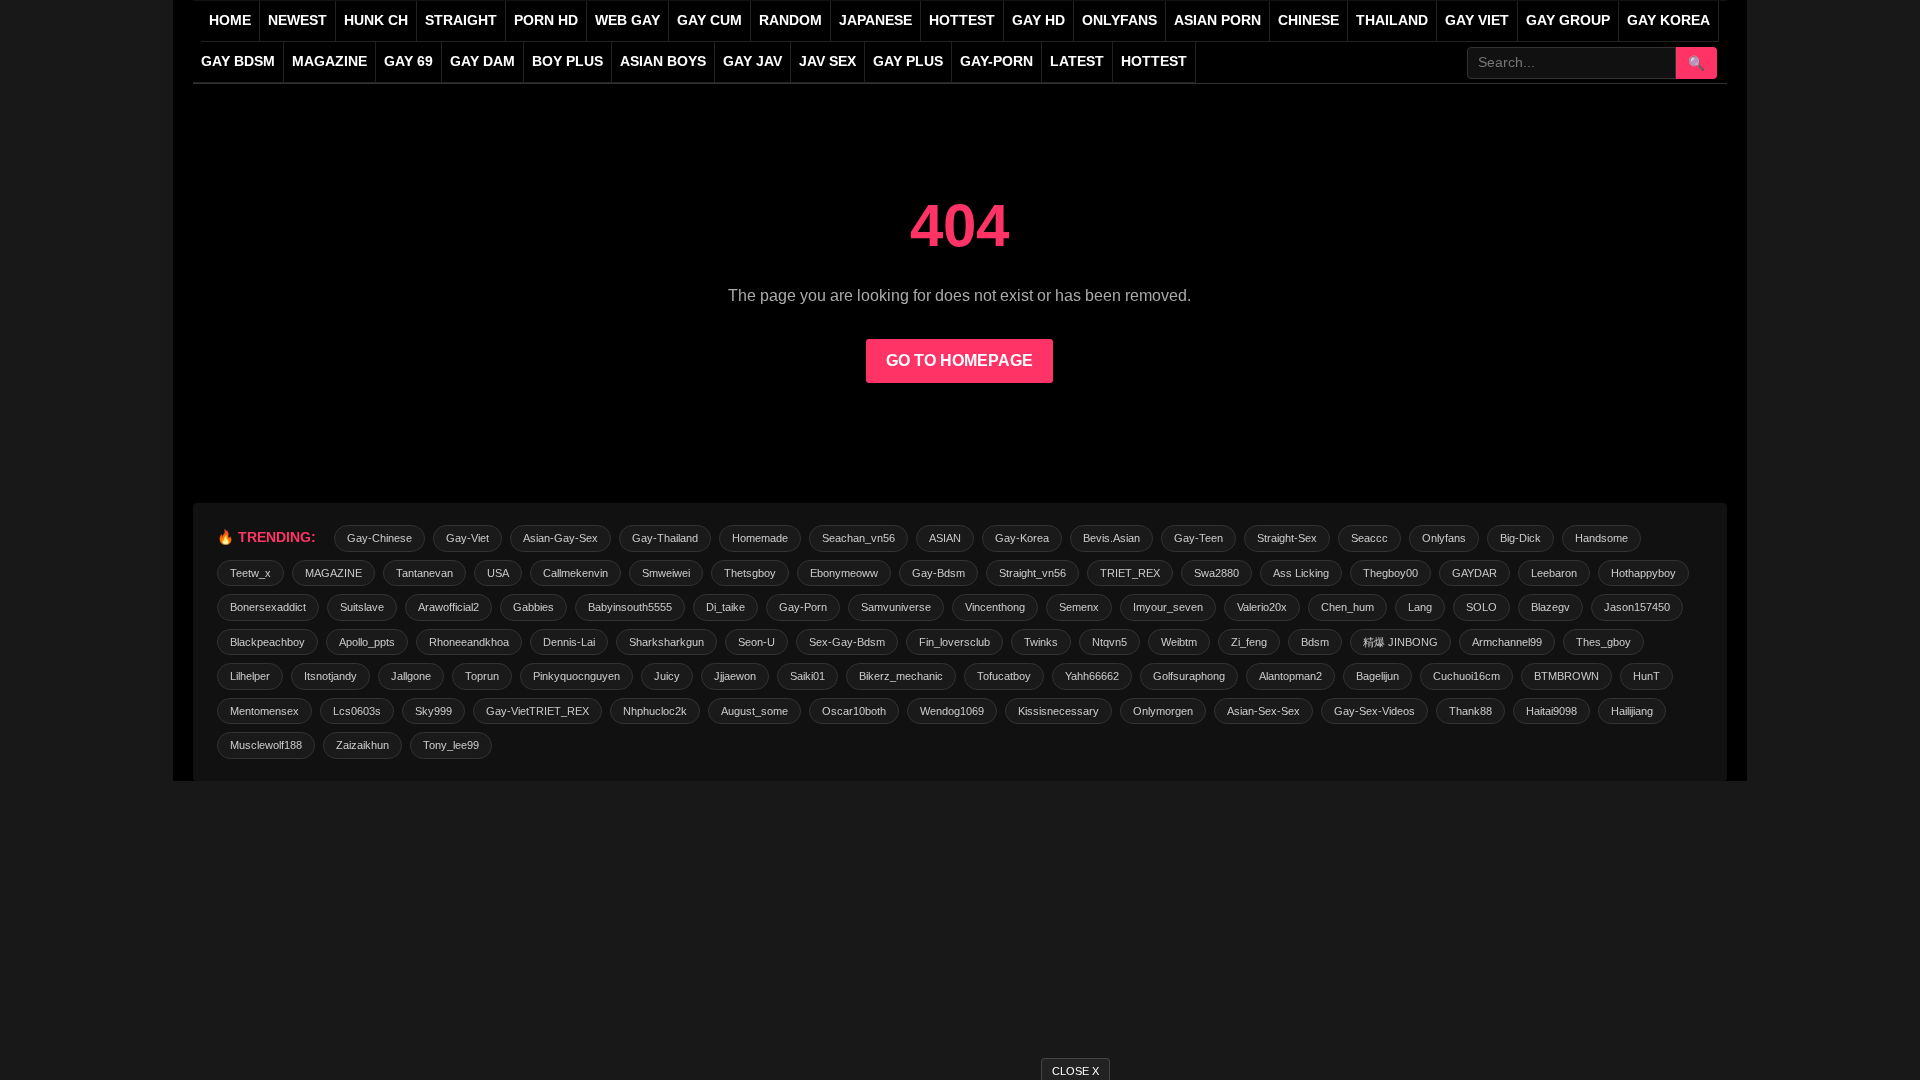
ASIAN (945, 538)
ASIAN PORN (1217, 20)
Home (230, 20)
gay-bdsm (938, 573)
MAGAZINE (329, 61)
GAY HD (1038, 20)
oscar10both (854, 711)
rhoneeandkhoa (469, 642)
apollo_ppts (367, 642)
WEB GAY (627, 20)
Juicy (667, 676)
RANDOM (790, 20)
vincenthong (995, 607)
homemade (760, 538)
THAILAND (1392, 20)
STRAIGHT (461, 20)
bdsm (1315, 642)
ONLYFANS (1119, 20)
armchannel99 (1507, 642)
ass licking (1301, 573)
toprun (482, 676)
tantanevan (424, 573)
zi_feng (1249, 642)
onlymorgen (1163, 711)
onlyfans (1444, 538)
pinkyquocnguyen (576, 676)
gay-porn (996, 61)
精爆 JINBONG (1400, 642)
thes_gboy (1603, 642)
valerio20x (1262, 607)
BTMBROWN (1566, 676)
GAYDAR (1474, 573)
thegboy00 (1390, 573)
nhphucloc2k (655, 711)
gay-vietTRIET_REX (537, 711)
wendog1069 (952, 711)
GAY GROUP (1568, 20)
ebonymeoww (844, 573)
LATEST (1077, 61)
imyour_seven (1168, 607)
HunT (1646, 676)
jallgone (411, 676)
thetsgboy (750, 573)
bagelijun (1377, 676)
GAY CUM (709, 20)
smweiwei (666, 573)
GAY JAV (752, 61)
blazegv (1550, 607)
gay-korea (1022, 538)
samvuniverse (896, 607)
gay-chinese (379, 538)
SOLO (1481, 607)
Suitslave (362, 607)
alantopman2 (1290, 676)
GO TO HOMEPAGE (959, 360)
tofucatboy (1004, 676)
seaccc (1369, 538)
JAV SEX (827, 61)
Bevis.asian (1111, 538)
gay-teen (1198, 538)
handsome (1601, 538)
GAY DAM (482, 61)
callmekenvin (575, 573)
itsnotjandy (330, 676)
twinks (1041, 642)
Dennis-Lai (569, 642)
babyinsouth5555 (630, 607)
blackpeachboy (267, 642)
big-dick (1520, 538)
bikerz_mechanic (901, 676)
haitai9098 (1551, 711)
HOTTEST (962, 20)
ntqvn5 (1109, 642)
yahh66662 (1092, 676)
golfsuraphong (1189, 676)
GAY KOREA (1668, 20)
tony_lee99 (451, 745)
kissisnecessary (1058, 711)
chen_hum (1347, 607)
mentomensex (264, 711)
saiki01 (807, 676)
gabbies (533, 607)
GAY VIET (1477, 20)
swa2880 (1216, 573)
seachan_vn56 (858, 538)
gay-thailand (665, 538)
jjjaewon (735, 676)
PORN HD (546, 20)
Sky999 (433, 711)
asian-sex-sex (1263, 711)
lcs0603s (357, 711)
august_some (754, 711)
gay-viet (467, 538)
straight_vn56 (1032, 573)
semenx (1079, 607)
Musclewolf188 (266, 745)
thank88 (1470, 711)
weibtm (1179, 642)
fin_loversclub (954, 642)
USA (498, 573)
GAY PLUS (908, 61)
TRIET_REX (1130, 573)
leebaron (1554, 573)
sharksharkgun (666, 642)
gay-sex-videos (1374, 711)
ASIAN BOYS (663, 61)
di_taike (725, 607)
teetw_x (250, 573)
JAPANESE (875, 20)
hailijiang (1632, 711)
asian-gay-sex (560, 538)
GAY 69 (408, 61)
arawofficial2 (448, 607)
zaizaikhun (362, 745)
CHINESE (1308, 20)
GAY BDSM (238, 61)
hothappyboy (1643, 573)
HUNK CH (376, 20)
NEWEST (297, 20)
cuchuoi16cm (1466, 676)
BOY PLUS (567, 61)
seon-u (756, 642)
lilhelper (250, 676)
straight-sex (1287, 538)
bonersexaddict (268, 607)
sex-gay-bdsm (847, 642)
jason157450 (1637, 607)
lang (1420, 607)
